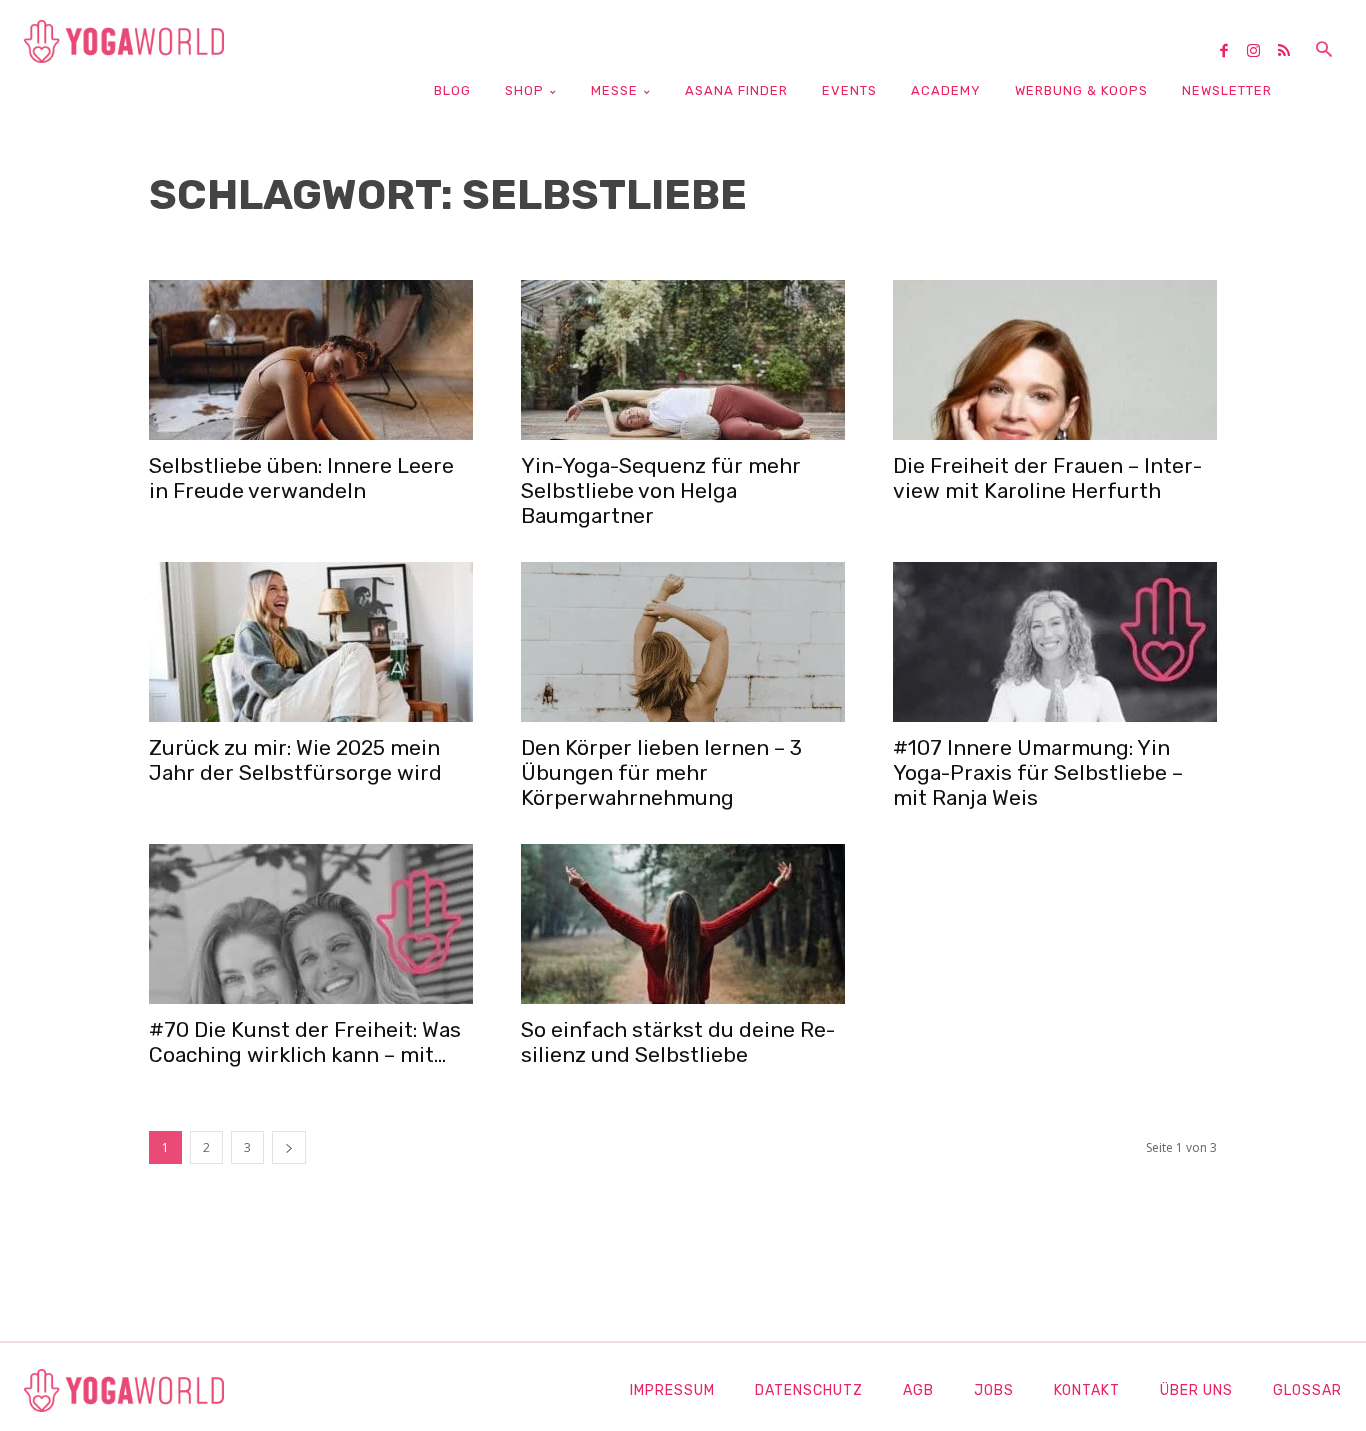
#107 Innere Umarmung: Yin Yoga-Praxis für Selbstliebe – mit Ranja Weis (1038, 772)
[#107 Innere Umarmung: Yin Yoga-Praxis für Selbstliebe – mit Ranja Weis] (1055, 642)
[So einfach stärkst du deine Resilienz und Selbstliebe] (683, 924)
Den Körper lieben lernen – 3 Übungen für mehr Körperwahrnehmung (661, 772)
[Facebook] (1231, 52)
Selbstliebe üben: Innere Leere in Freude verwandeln (301, 478)
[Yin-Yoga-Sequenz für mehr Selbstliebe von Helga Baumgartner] (683, 360)
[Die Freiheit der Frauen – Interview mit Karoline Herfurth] (1055, 360)
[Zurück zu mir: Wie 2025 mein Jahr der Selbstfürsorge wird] (311, 642)
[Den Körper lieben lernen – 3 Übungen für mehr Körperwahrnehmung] (683, 642)
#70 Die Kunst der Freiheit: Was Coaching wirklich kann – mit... (305, 1042)
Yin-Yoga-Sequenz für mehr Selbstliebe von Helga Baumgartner (661, 490)
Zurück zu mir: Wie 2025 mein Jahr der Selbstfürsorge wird (295, 760)
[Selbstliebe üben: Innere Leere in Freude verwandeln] (311, 360)
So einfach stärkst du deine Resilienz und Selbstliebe (678, 1042)
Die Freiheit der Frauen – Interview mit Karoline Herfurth (1047, 478)
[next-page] (289, 1147)
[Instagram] (1261, 52)
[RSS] (1291, 52)
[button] (1324, 51)
